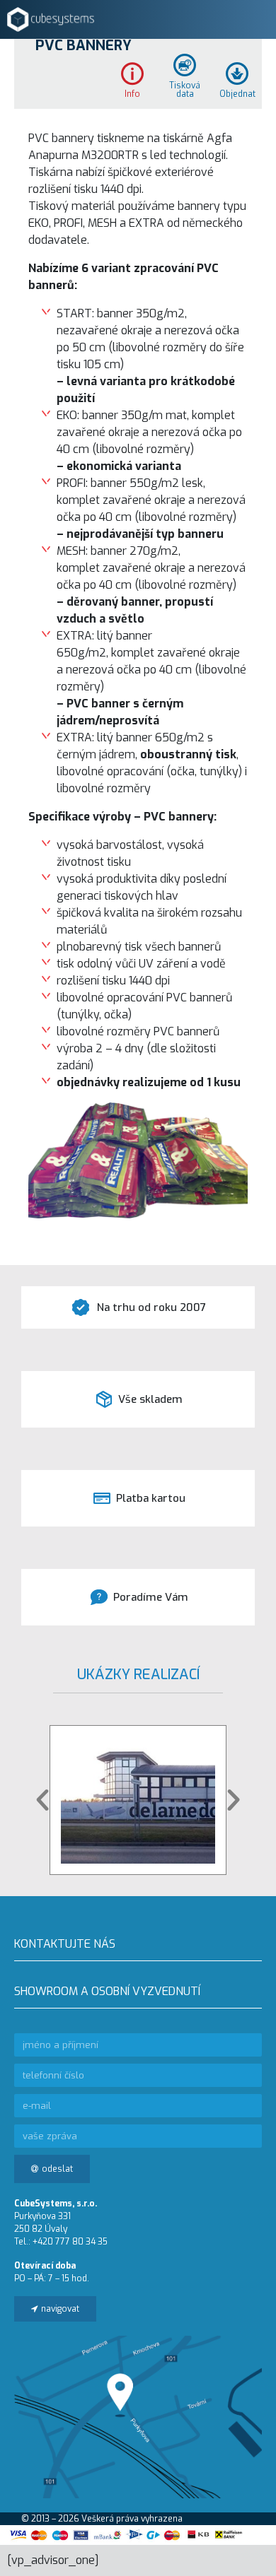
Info (132, 93)
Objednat (237, 93)
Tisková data (185, 89)
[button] (42, 1800)
